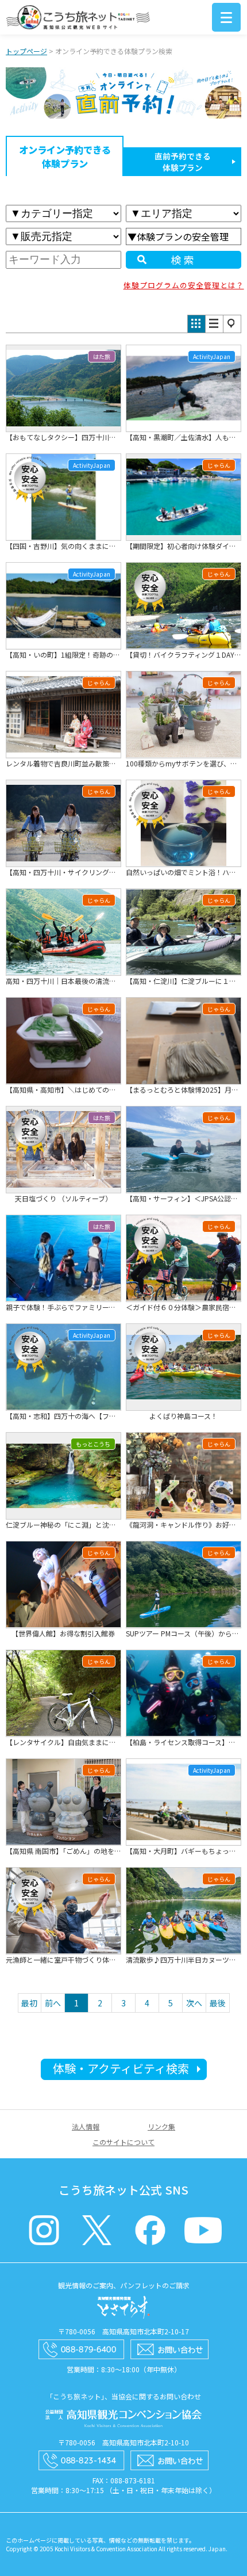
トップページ (26, 51)
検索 (184, 259)
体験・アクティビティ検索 (121, 2068)
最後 (218, 2003)
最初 (29, 2003)
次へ (194, 2003)
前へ (53, 2003)
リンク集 (161, 2126)
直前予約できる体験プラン (183, 162)
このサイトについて (123, 2142)
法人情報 (86, 2126)
